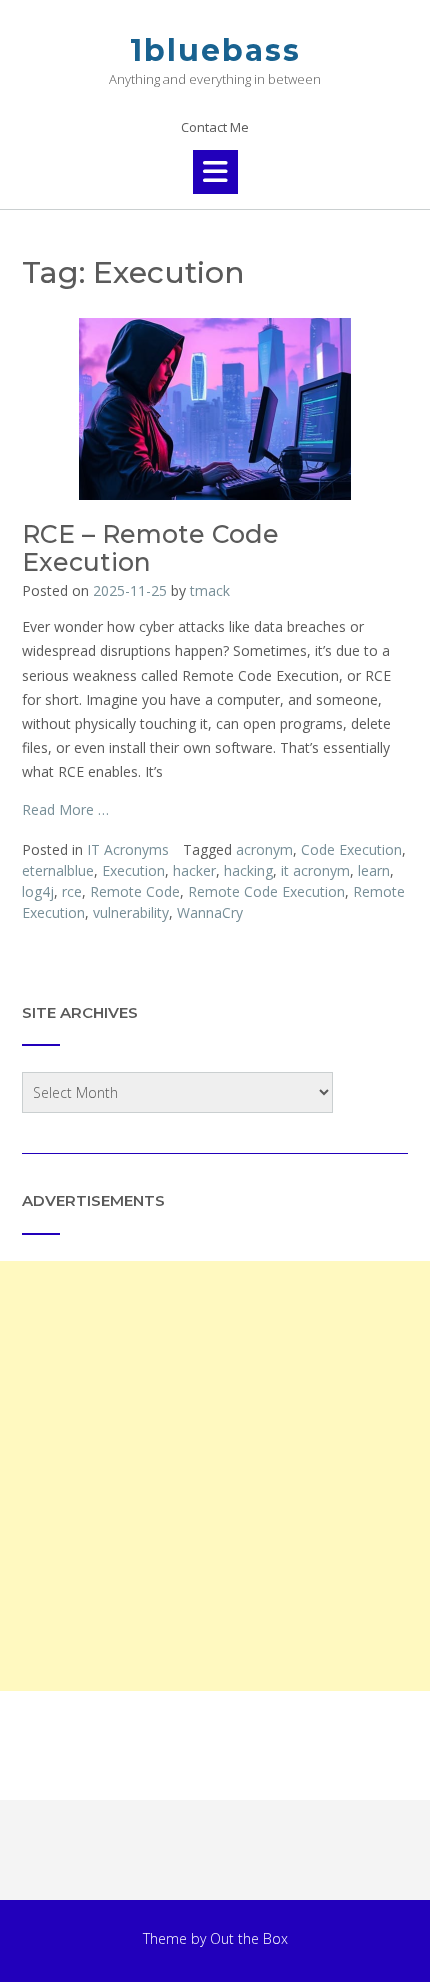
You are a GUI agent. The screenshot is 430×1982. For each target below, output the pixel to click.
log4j (38, 891)
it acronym (315, 870)
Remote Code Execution (266, 891)
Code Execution (351, 849)
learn (374, 870)
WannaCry (210, 912)
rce (72, 891)
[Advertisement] (215, 1476)
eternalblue (58, 870)
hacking (248, 870)
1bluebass (215, 50)
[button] (215, 172)
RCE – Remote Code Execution (150, 548)
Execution (133, 870)
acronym (264, 849)
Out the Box (249, 1938)
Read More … (65, 809)
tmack (210, 590)
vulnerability (131, 912)
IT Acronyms (128, 849)
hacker (194, 870)
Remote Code (135, 891)
